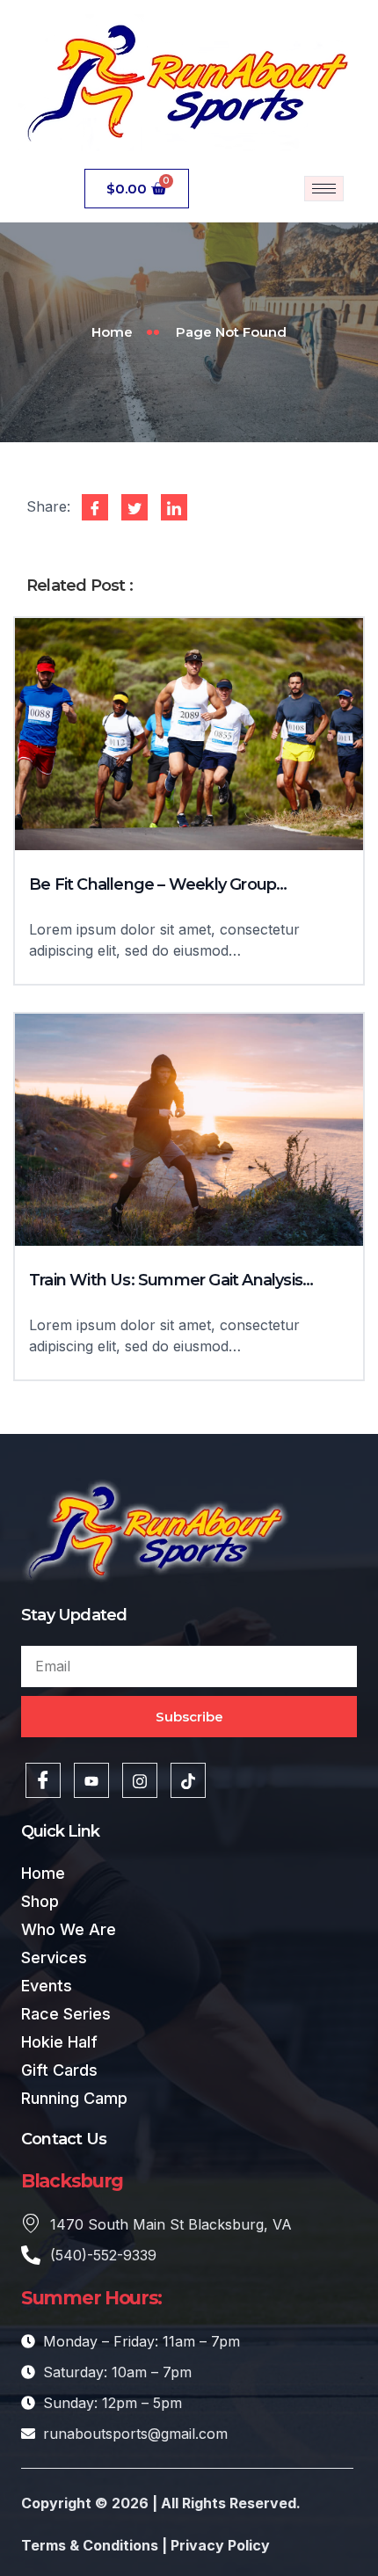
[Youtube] (91, 1780)
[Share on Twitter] (134, 507)
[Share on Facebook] (95, 507)
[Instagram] (140, 1780)
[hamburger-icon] (324, 189)
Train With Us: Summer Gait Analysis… (171, 1280)
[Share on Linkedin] (174, 507)
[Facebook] (43, 1780)
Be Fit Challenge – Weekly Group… (158, 884)
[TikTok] (188, 1780)
